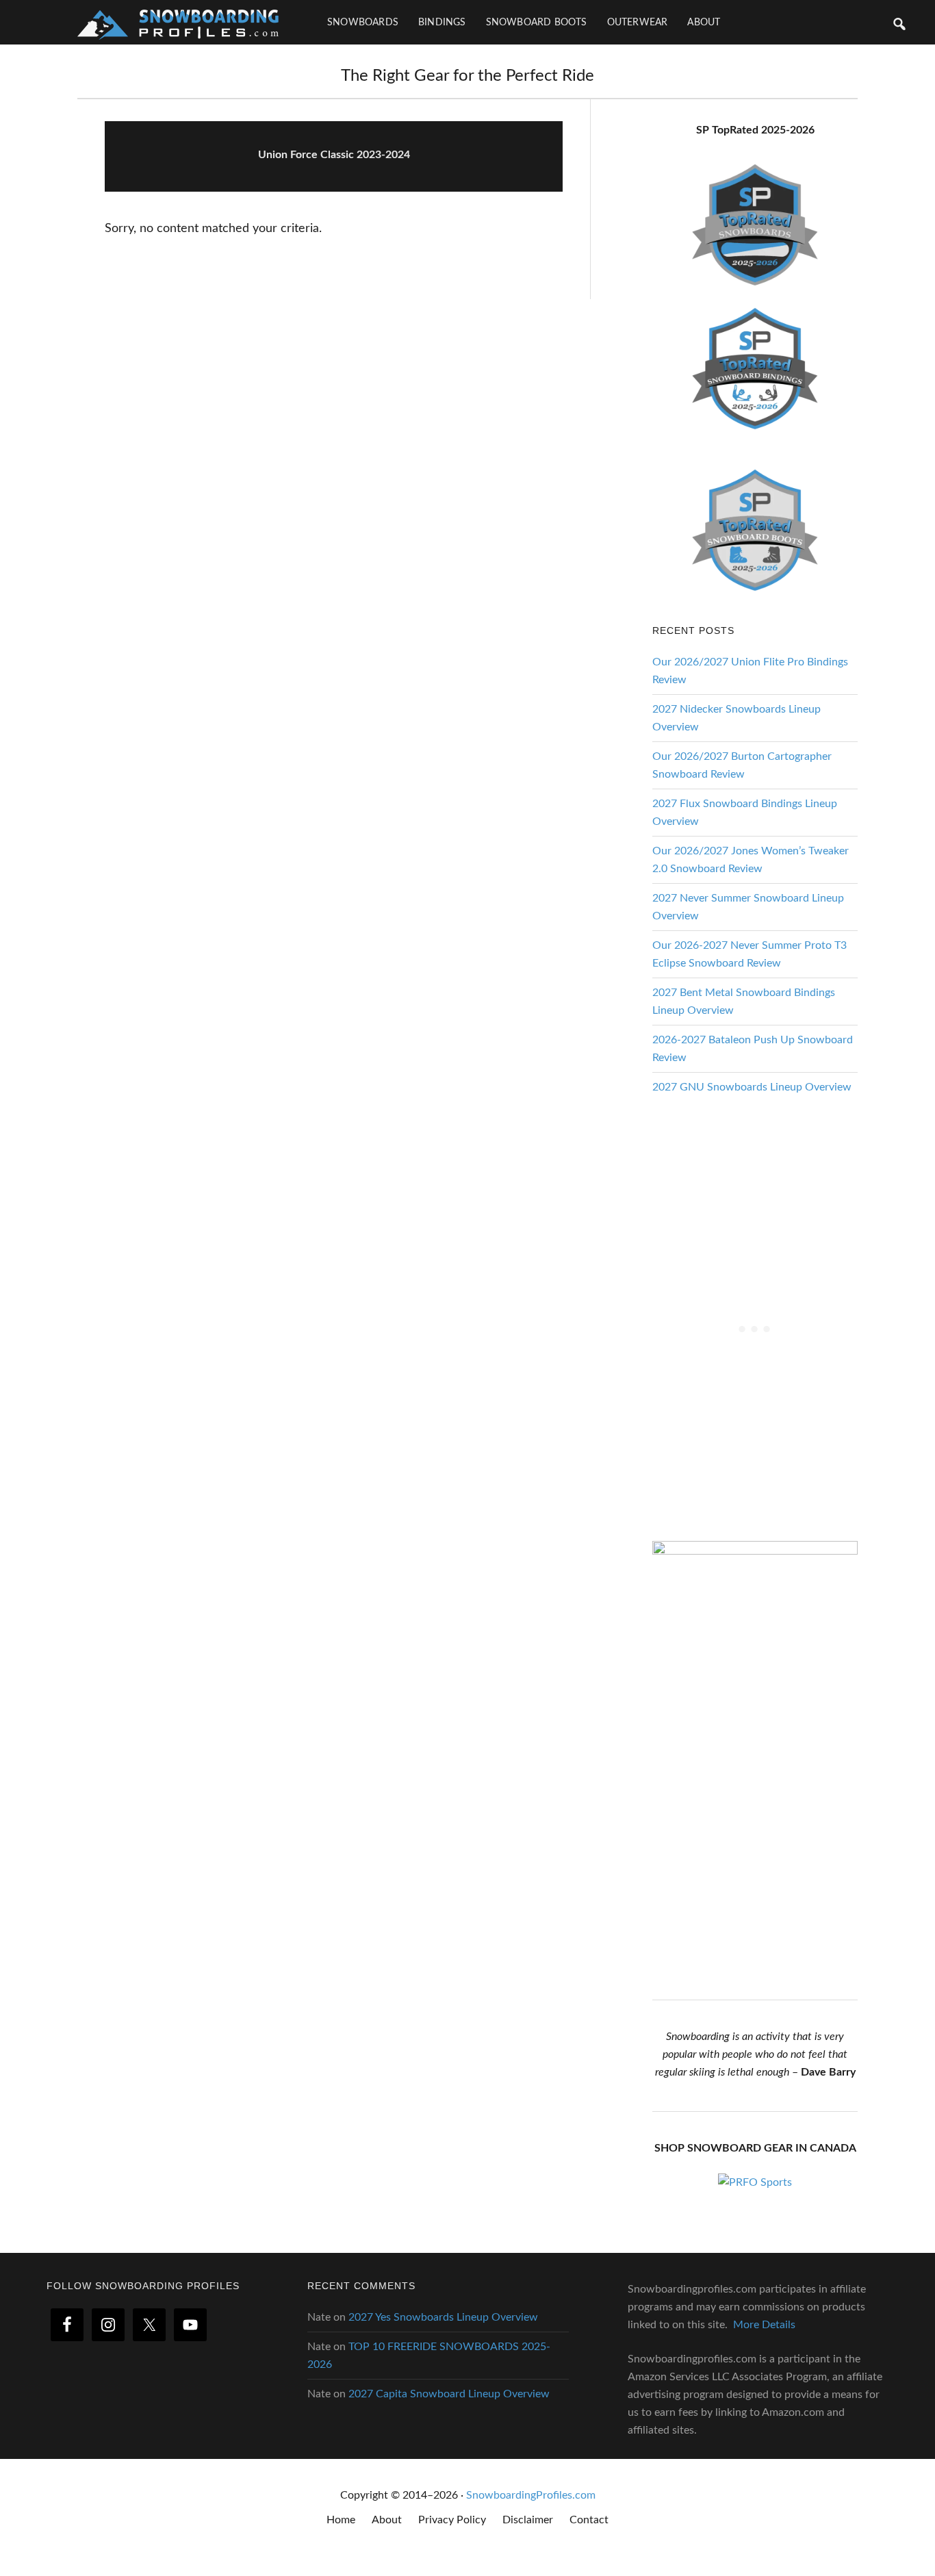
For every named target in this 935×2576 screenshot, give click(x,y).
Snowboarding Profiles (178, 22)
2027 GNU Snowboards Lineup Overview (752, 1087)
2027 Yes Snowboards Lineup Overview (443, 2317)
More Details (764, 2325)
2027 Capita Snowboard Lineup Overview (449, 2394)
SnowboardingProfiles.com (531, 2495)
